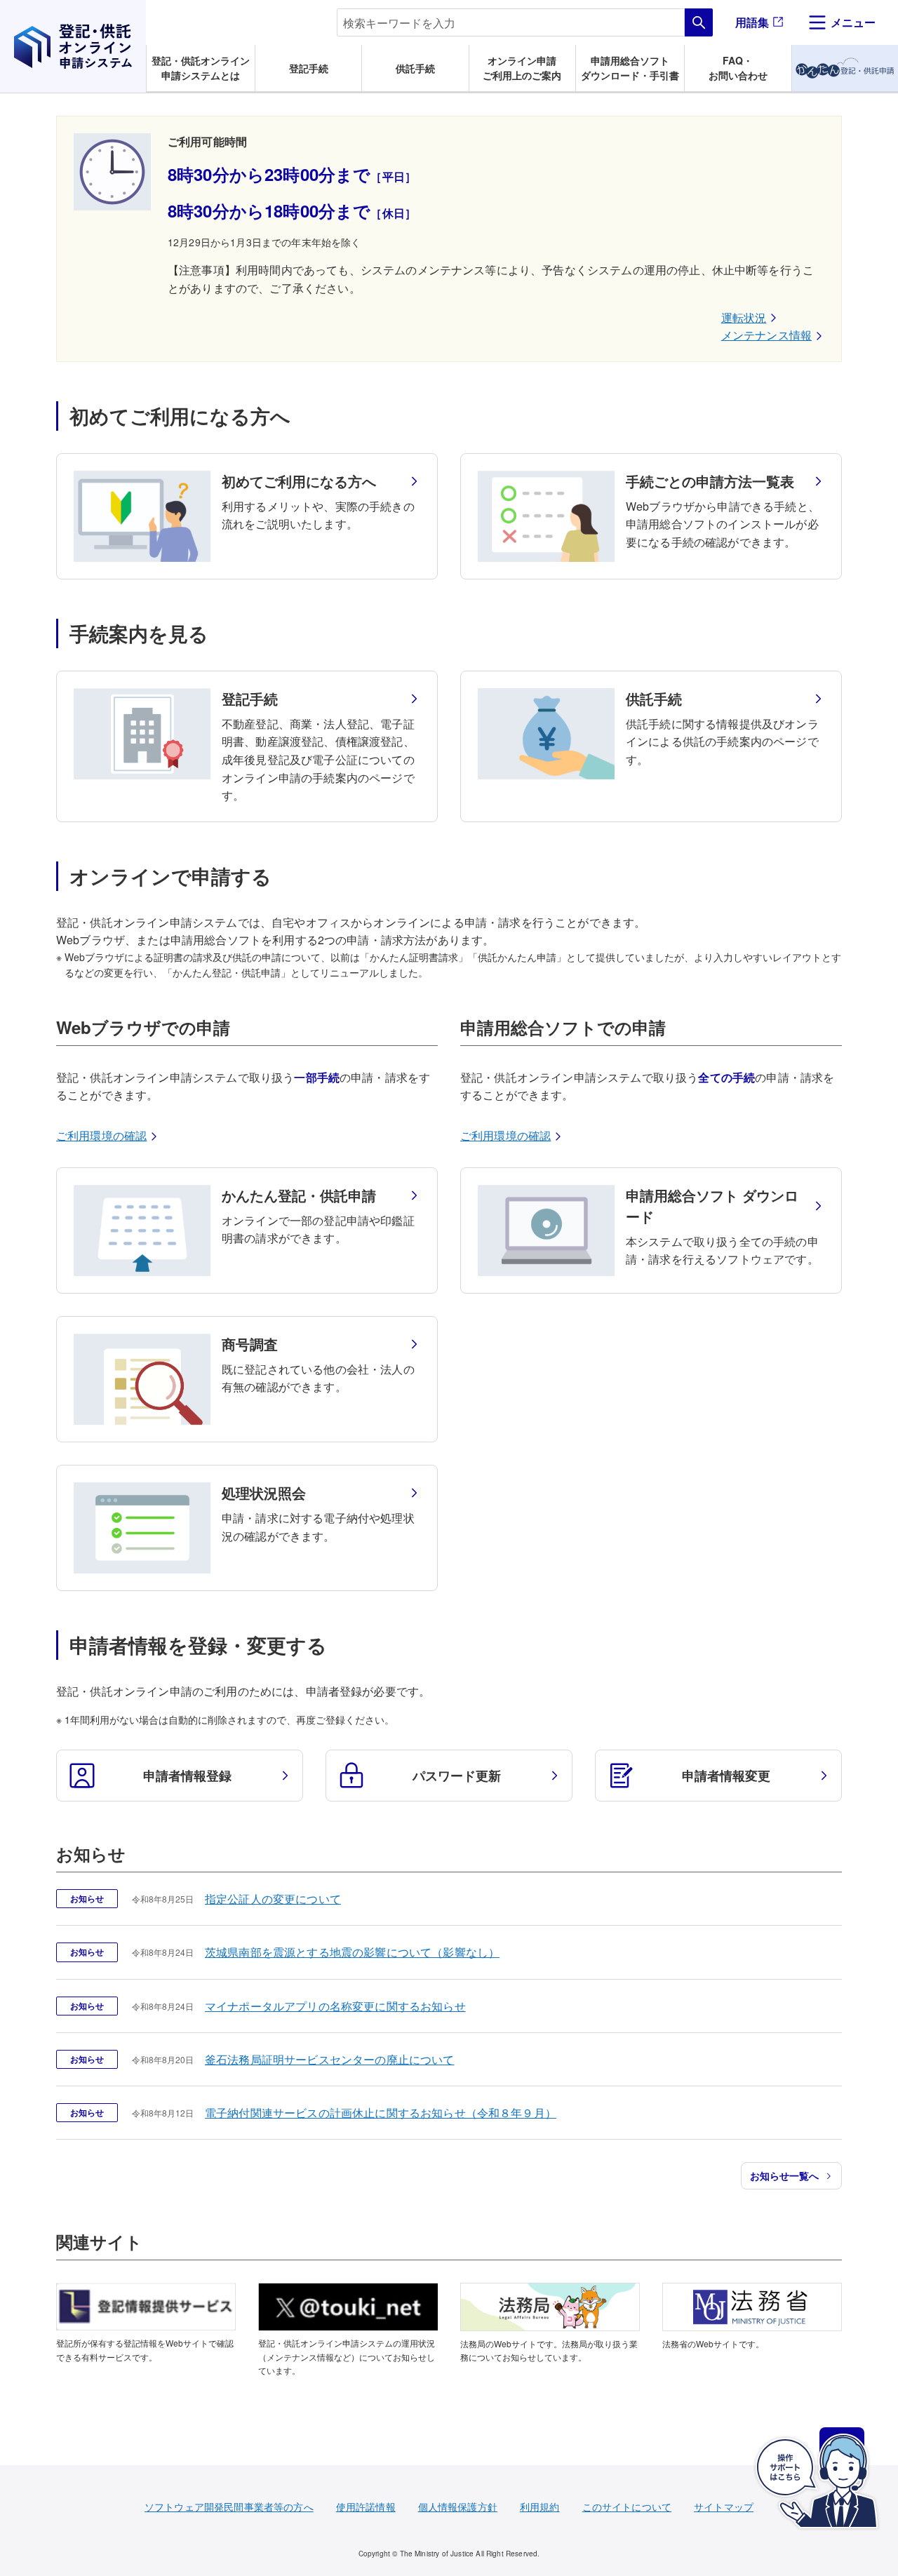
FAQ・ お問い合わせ (738, 68)
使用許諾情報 (366, 2507)
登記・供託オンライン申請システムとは (201, 68)
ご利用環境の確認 (101, 1135)
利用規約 (540, 2507)
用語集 (752, 22)
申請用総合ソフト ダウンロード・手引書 (630, 68)
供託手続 (415, 68)
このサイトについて (627, 2507)
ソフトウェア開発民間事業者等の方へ (229, 2507)
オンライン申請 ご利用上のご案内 (522, 68)
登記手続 (309, 68)
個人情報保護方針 (458, 2507)
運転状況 (744, 317)
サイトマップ (724, 2507)
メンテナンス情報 (766, 335)
